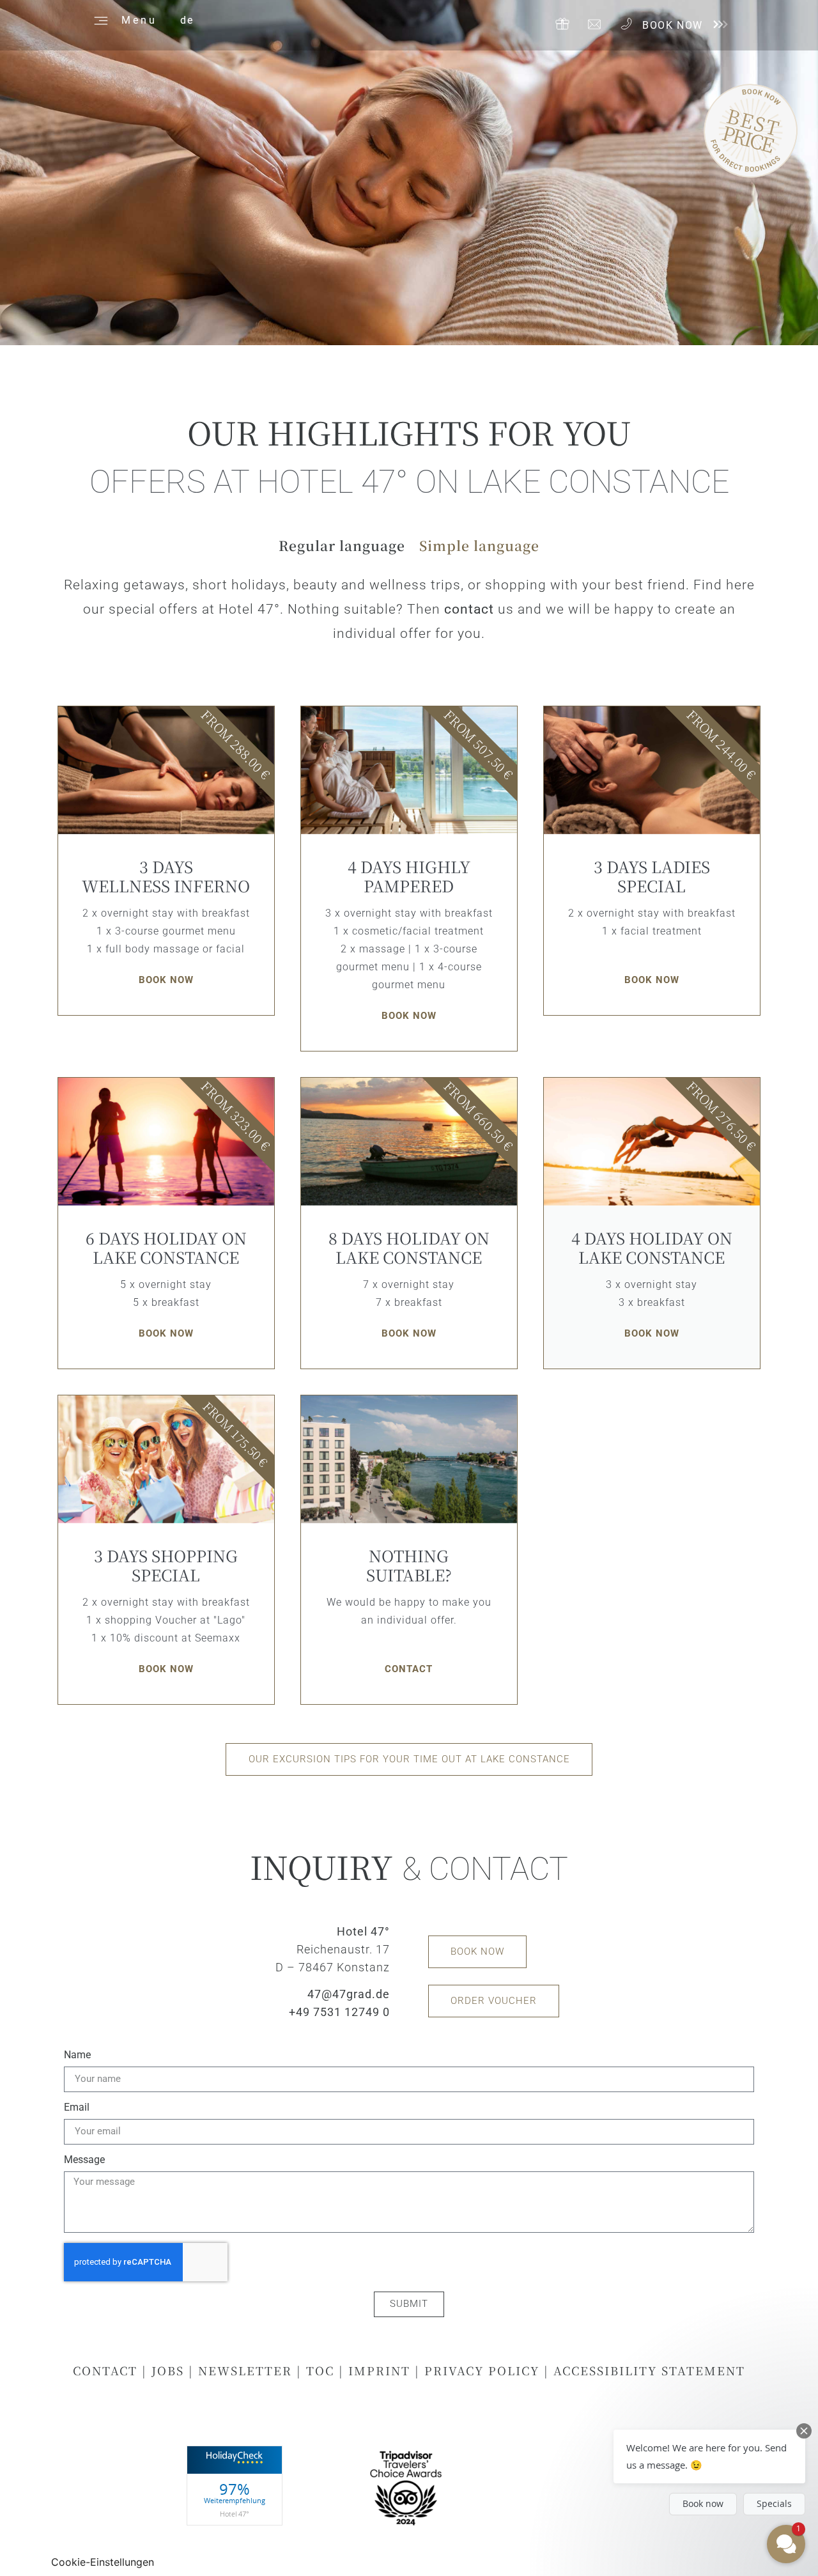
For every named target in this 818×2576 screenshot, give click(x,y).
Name (77, 2055)
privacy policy (482, 2370)
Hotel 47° (235, 2514)
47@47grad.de (349, 1994)
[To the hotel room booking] (719, 24)
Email (77, 2108)
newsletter (245, 2370)
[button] (342, 551)
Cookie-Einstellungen (103, 2562)
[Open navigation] (99, 19)
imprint (379, 2370)
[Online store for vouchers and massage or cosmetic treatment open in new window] (562, 24)
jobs (168, 2370)
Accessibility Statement (649, 2370)
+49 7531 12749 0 (339, 2012)
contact (469, 609)
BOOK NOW (673, 25)
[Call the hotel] (626, 24)
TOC (322, 2370)
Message (84, 2160)
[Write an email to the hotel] (594, 24)
